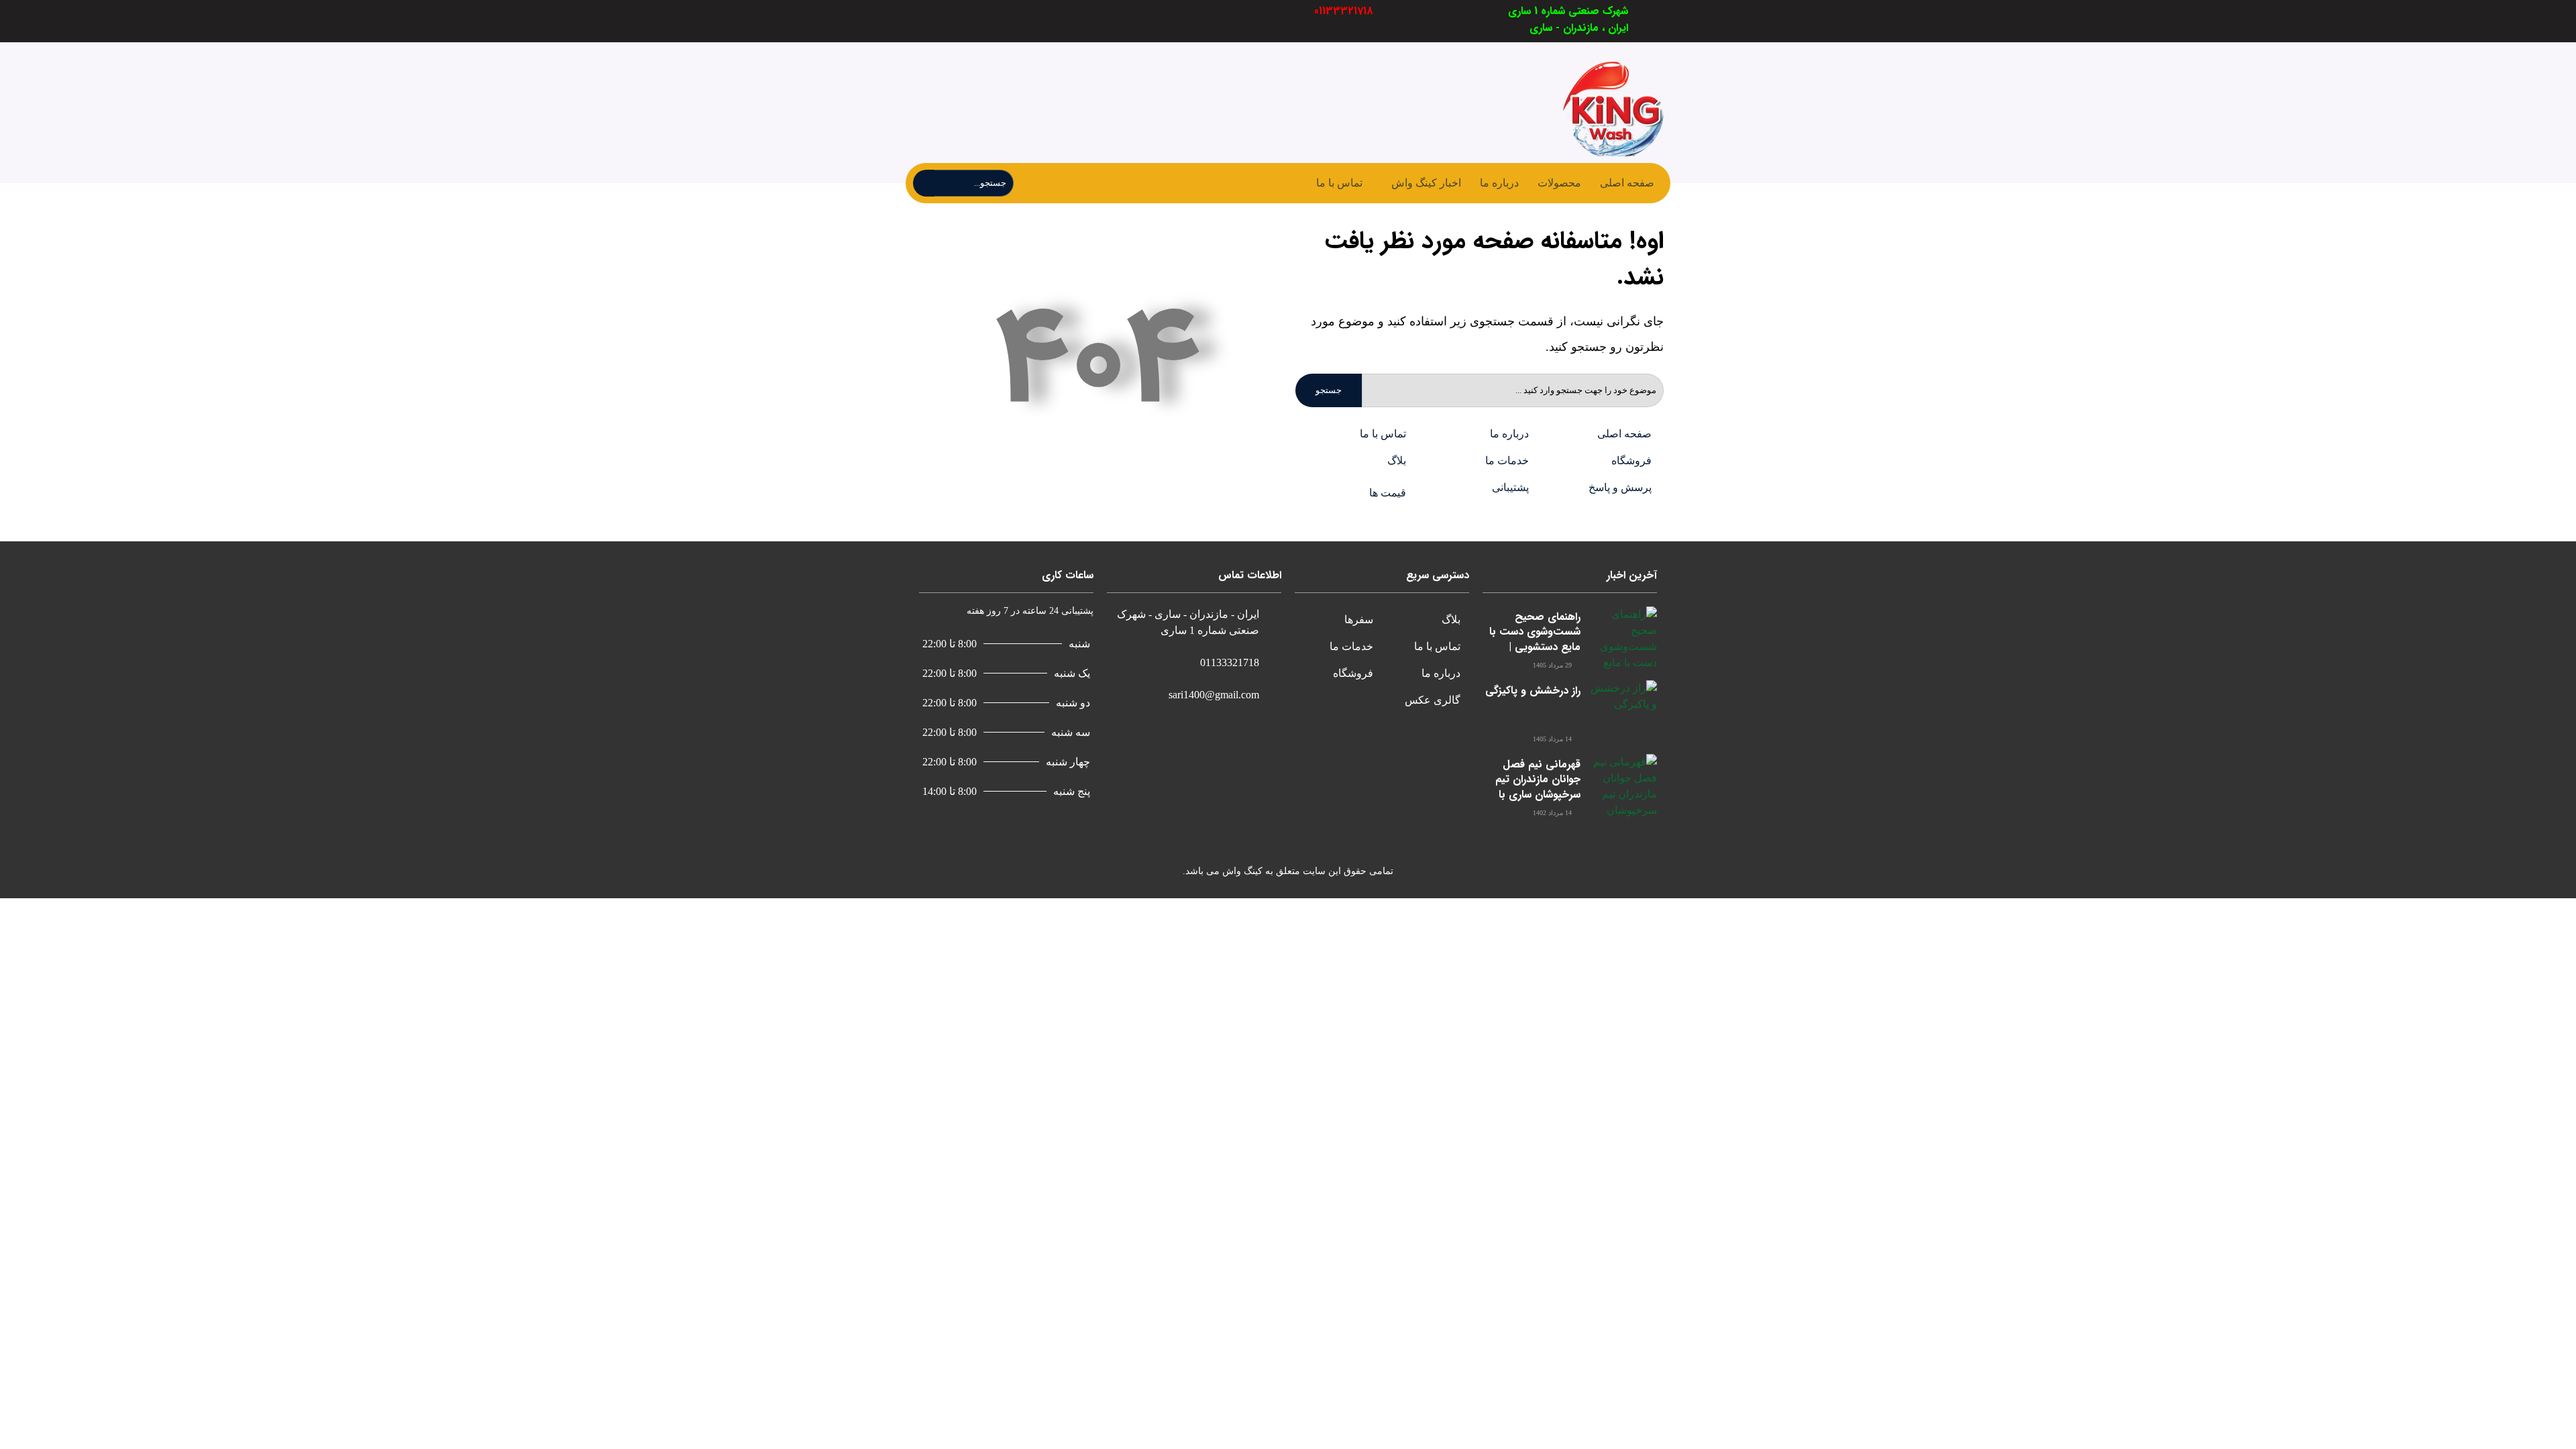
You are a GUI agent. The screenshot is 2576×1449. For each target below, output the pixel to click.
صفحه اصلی (1627, 183)
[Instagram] (1007, 21)
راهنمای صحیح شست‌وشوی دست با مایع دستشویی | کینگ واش (1535, 639)
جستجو (1329, 390)
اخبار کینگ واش (1426, 183)
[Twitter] (1070, 21)
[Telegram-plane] (1038, 21)
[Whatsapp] (975, 21)
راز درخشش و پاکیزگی (1533, 691)
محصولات (1559, 183)
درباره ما (1499, 183)
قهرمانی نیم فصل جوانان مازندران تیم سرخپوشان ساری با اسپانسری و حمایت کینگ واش (1538, 795)
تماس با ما (1339, 183)
